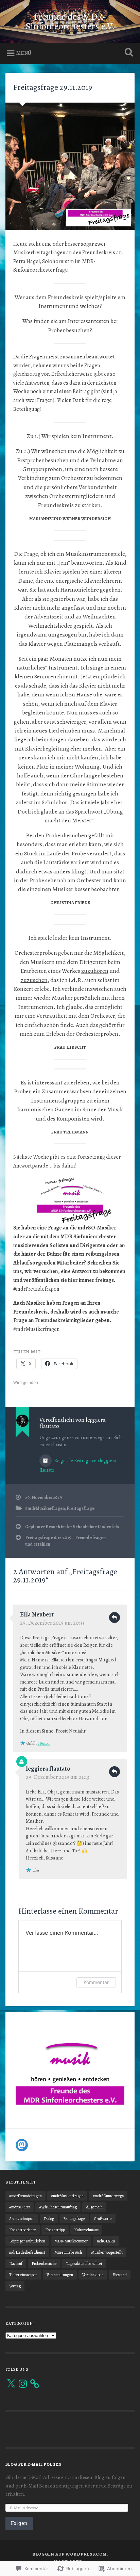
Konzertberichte (23, 2230)
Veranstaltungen (60, 2275)
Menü (24, 53)
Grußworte (103, 2219)
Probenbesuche (44, 2264)
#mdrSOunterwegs (108, 2196)
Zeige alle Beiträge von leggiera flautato (78, 1466)
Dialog (49, 2219)
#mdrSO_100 (20, 2207)
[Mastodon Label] (22, 2145)
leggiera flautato (48, 1769)
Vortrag (15, 2286)
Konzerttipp (55, 2230)
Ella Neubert (37, 1614)
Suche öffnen (127, 53)
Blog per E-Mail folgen (34, 2464)
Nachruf (16, 2264)
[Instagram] (23, 2384)
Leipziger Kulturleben (27, 2241)
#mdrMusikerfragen (45, 1508)
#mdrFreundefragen (25, 2196)
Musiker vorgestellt (107, 2252)
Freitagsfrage (81, 1508)
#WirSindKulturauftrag (58, 2207)
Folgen (19, 2523)
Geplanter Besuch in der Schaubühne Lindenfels (72, 1527)
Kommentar (96, 1982)
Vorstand (120, 2275)
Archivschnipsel (22, 2219)
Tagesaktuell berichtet (84, 2264)
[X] (11, 2384)
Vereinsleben (93, 2275)
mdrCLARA (106, 2241)
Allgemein (94, 2207)
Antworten (115, 1617)
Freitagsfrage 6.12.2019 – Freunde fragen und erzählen (65, 1541)
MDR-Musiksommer (71, 2241)
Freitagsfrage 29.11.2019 (53, 87)
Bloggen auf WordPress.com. (70, 2554)
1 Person (43, 1743)
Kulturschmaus (86, 2230)
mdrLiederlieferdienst (27, 2252)
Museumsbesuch (68, 2252)
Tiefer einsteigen (23, 2275)
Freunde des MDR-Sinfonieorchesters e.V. (70, 21)
